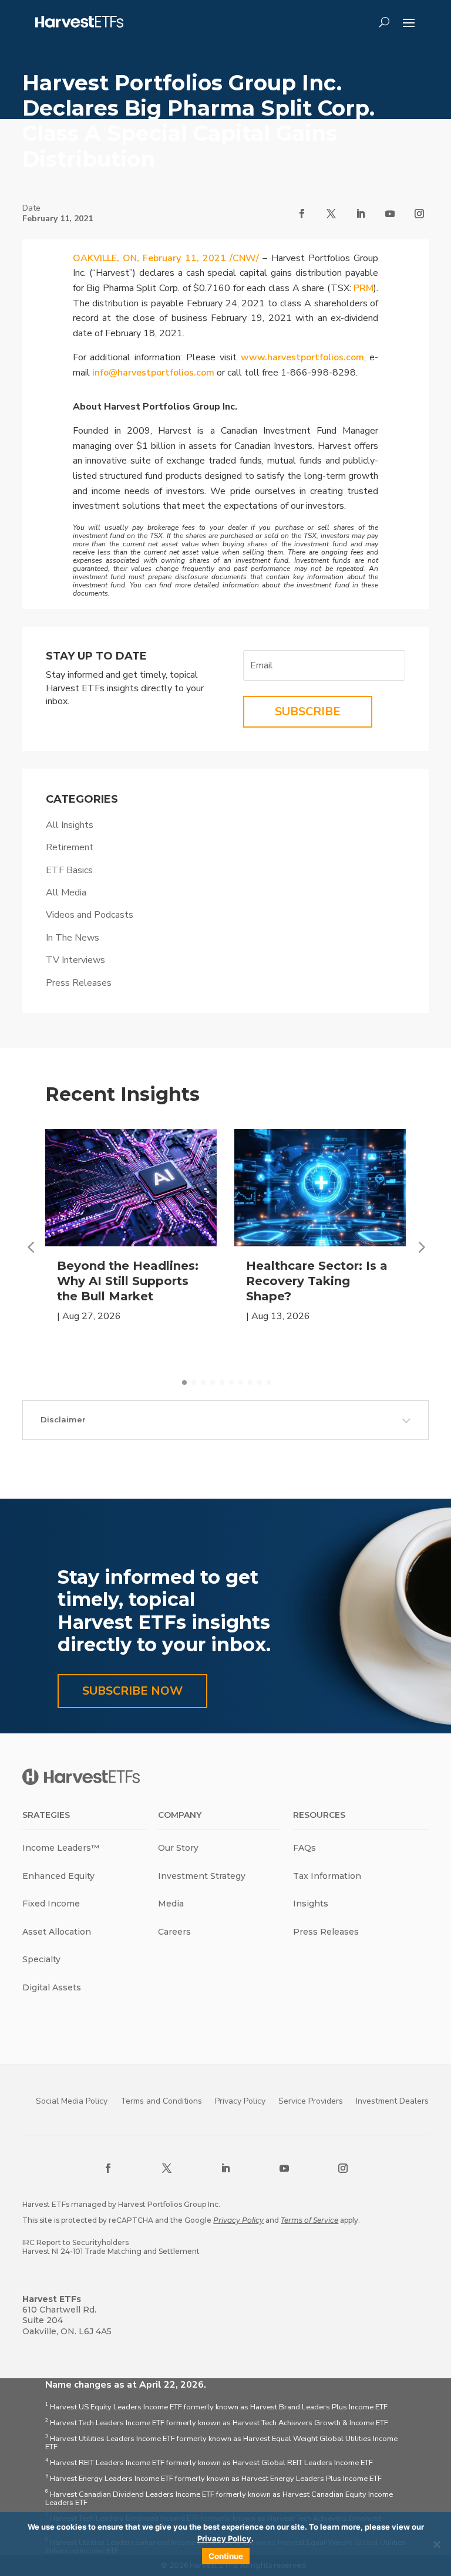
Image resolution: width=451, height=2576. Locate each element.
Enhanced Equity (58, 1876)
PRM (364, 288)
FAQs (304, 1848)
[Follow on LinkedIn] (361, 214)
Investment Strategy (202, 1876)
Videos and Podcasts (90, 915)
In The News (73, 938)
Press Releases (79, 983)
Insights (311, 1904)
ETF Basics (69, 870)
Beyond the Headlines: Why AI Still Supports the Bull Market (128, 1281)
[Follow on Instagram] (419, 214)
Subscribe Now (132, 1691)
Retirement (70, 847)
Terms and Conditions (161, 2101)
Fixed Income (51, 1904)
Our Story (178, 1848)
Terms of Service (309, 2220)
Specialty (41, 1959)
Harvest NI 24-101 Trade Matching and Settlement (111, 2251)
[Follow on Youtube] (390, 214)
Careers (174, 1932)
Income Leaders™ (61, 1848)
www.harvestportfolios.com (302, 357)
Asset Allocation (57, 1932)
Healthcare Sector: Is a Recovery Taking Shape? (317, 1281)
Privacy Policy (240, 2101)
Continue (226, 2556)
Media (171, 1904)
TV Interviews (75, 960)
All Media (66, 893)
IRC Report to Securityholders (75, 2242)
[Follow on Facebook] (302, 214)
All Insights (70, 825)
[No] (436, 2544)
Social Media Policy (72, 2101)
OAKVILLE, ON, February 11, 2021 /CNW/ (166, 258)
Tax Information (327, 1876)
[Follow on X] (331, 214)
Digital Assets (52, 1987)
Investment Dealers (392, 2101)
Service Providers (311, 2101)
